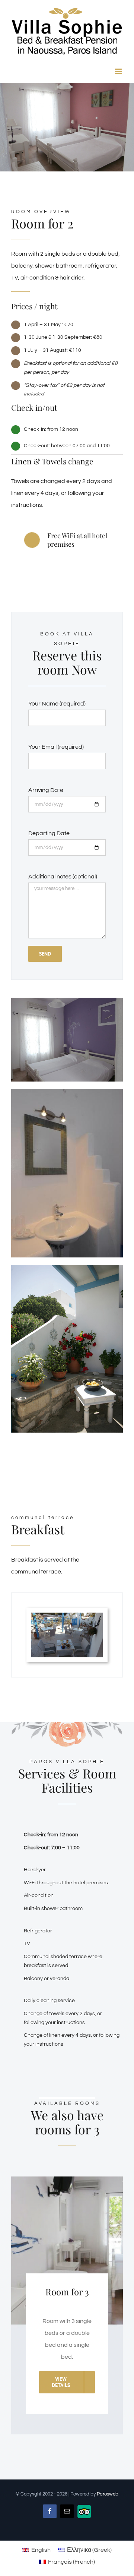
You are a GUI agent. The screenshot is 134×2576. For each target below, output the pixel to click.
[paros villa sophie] (67, 1268)
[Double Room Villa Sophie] (67, 1001)
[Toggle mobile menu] (119, 71)
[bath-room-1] (67, 1092)
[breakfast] (67, 1616)
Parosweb (108, 2494)
